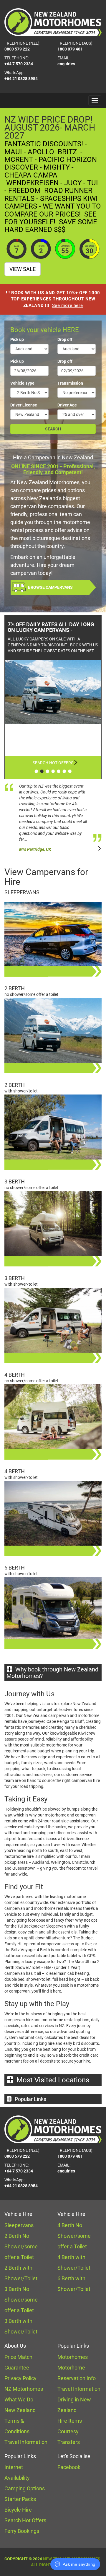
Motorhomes (73, 2357)
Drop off (65, 339)
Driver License (24, 405)
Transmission (70, 383)
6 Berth (15, 1568)
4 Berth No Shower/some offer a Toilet (74, 2236)
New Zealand (20, 2410)
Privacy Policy (20, 2378)
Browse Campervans (50, 587)
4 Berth (15, 1375)
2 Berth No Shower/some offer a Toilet (21, 2246)
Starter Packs (20, 2499)
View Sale (23, 269)
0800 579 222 (17, 49)
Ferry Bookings (22, 2531)
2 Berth (15, 988)
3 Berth (15, 1182)
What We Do (19, 2399)
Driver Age (67, 405)
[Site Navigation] (95, 100)
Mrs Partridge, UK (35, 849)
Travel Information (26, 2442)
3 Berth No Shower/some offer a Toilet (21, 2300)
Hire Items (70, 2421)
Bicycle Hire (18, 2510)
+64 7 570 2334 (19, 64)
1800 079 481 (70, 49)
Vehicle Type (22, 383)
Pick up (17, 339)
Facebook (69, 2467)
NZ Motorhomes (24, 2389)
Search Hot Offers (53, 763)
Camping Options (25, 2488)
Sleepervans (22, 892)
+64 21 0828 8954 (21, 79)
